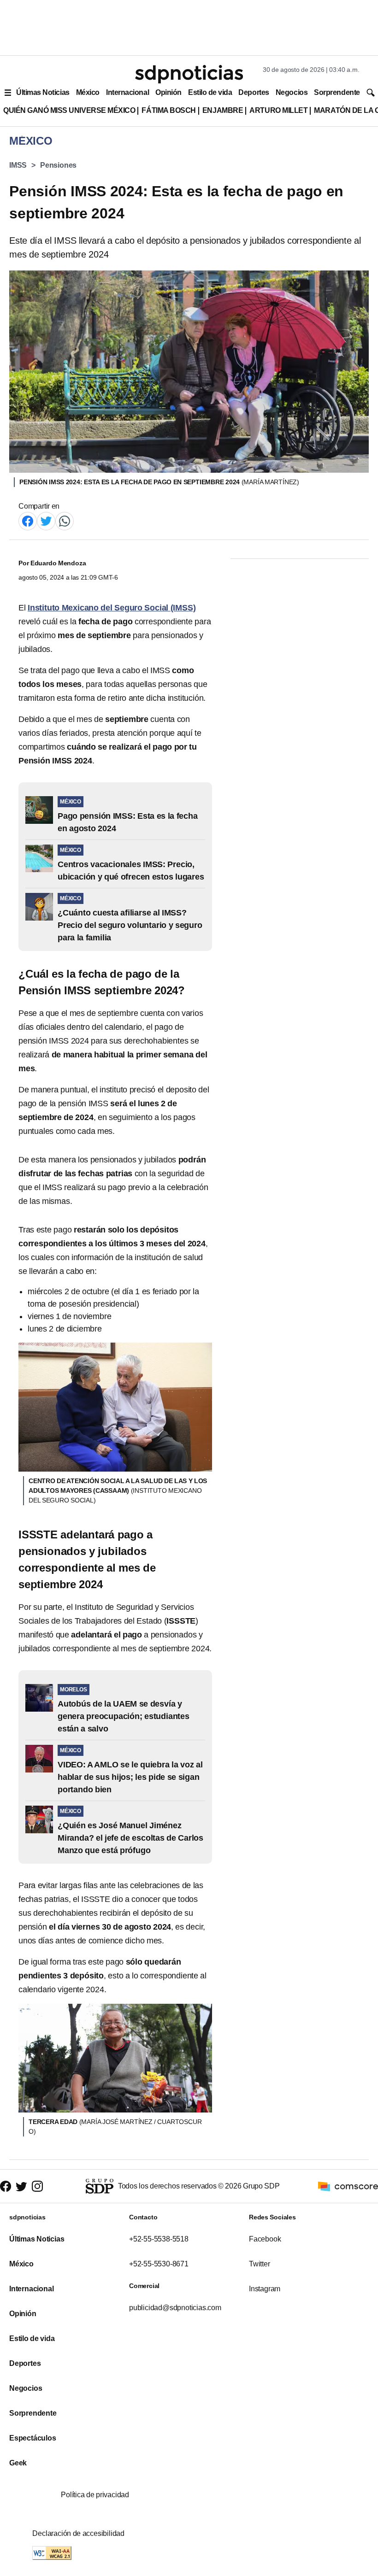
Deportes (254, 92)
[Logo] (189, 74)
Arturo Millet (278, 110)
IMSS (18, 165)
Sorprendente (337, 92)
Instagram (265, 2289)
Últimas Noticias (43, 92)
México (88, 92)
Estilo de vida (210, 92)
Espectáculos (33, 2438)
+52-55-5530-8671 (159, 2264)
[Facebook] (28, 520)
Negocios (292, 92)
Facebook (265, 2239)
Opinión (168, 92)
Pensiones (58, 165)
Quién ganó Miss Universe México (69, 110)
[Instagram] (37, 2186)
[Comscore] (348, 2186)
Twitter (260, 2264)
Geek (18, 2463)
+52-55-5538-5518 (159, 2239)
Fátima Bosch (168, 110)
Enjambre (223, 110)
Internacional (127, 92)
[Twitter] (46, 520)
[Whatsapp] (65, 520)
